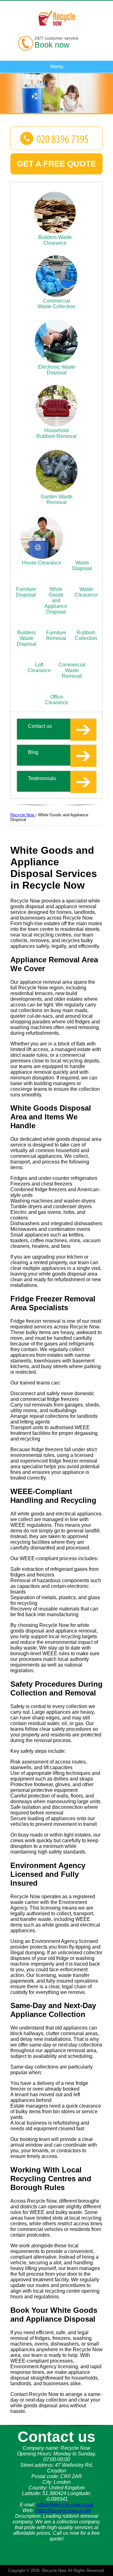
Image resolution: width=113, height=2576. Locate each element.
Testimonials (42, 778)
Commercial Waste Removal (72, 670)
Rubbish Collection (86, 635)
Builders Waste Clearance (55, 240)
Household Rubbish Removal (56, 433)
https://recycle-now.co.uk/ (63, 2510)
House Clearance (42, 563)
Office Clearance (56, 700)
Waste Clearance (86, 592)
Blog (33, 752)
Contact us (40, 726)
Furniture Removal (56, 635)
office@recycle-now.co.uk (65, 2505)
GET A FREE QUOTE (56, 164)
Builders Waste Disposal (27, 638)
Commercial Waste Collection (56, 304)
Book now (52, 45)
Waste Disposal (82, 566)
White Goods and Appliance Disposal (56, 600)
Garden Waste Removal (57, 499)
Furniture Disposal (26, 592)
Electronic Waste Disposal (57, 370)
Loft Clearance (39, 668)
